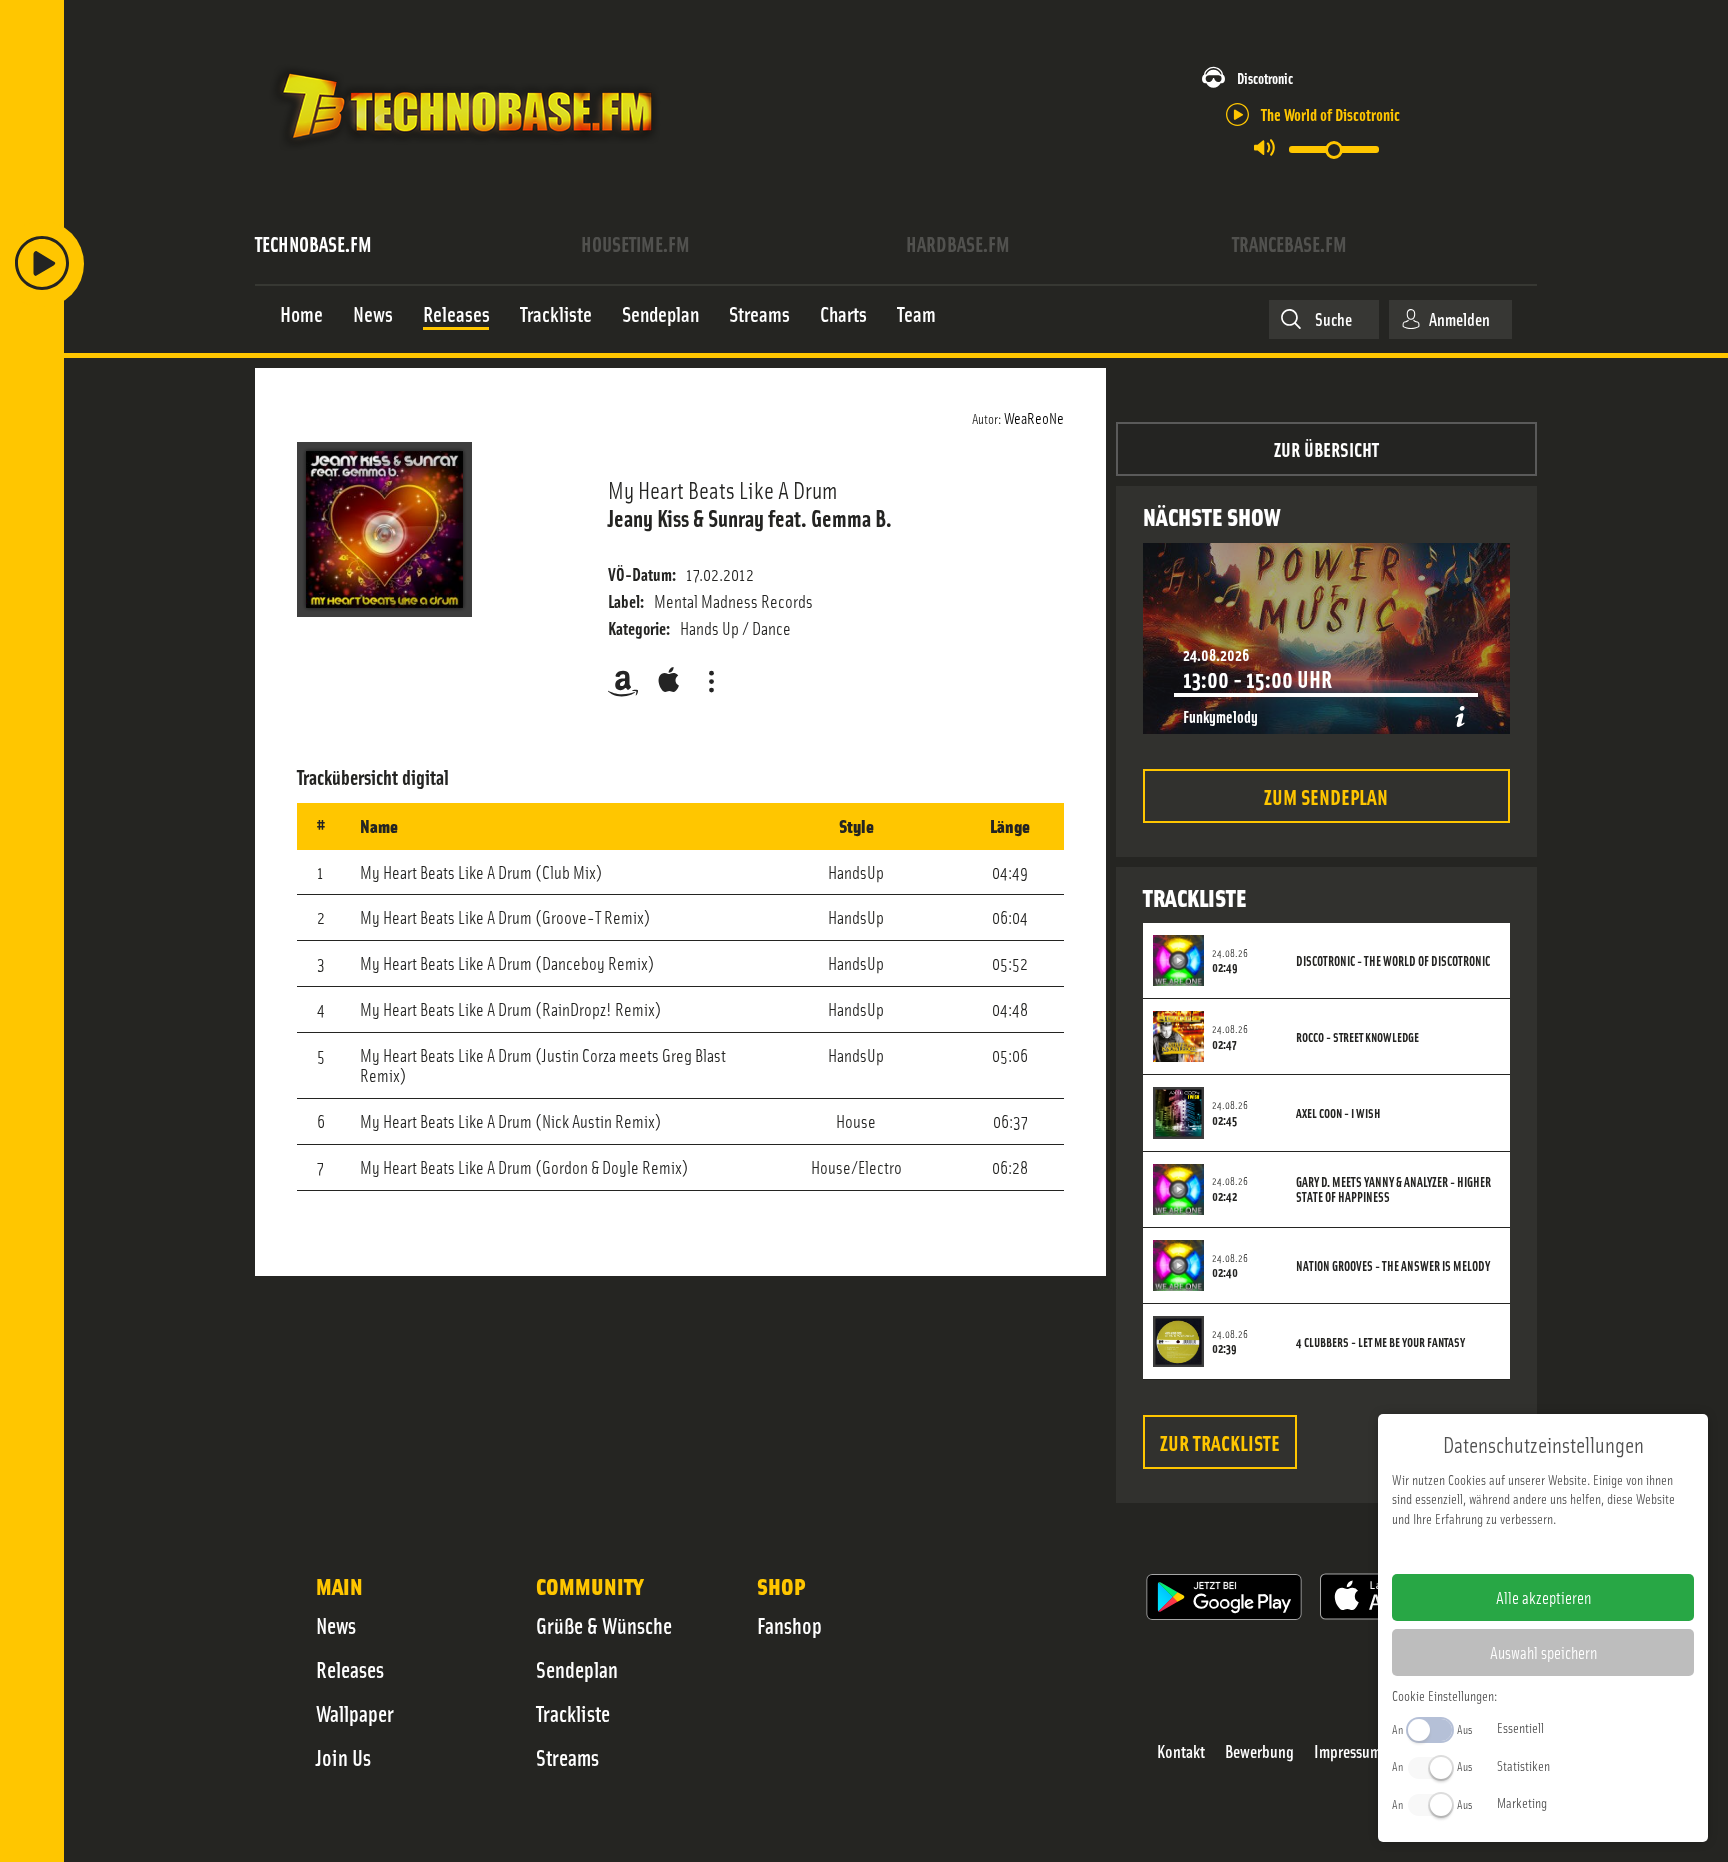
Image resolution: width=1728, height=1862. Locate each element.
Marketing (1522, 1802)
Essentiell (1520, 1727)
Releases (350, 1669)
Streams (567, 1757)
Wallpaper (355, 1713)
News (336, 1625)
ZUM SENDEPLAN (1326, 795)
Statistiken (1523, 1765)
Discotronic (1265, 77)
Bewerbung (1259, 1751)
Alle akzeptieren (1543, 1597)
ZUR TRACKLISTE (1220, 1441)
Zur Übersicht (1326, 448)
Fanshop (789, 1625)
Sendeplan (577, 1669)
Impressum (1347, 1751)
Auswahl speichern (1543, 1652)
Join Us (343, 1757)
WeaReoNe (1034, 417)
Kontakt (1181, 1751)
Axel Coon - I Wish (1338, 1113)
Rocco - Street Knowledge (1357, 1037)
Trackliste (573, 1713)
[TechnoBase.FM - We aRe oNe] (465, 153)
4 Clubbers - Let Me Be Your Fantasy (1380, 1342)
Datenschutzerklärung (1577, 1550)
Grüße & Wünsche (604, 1625)
